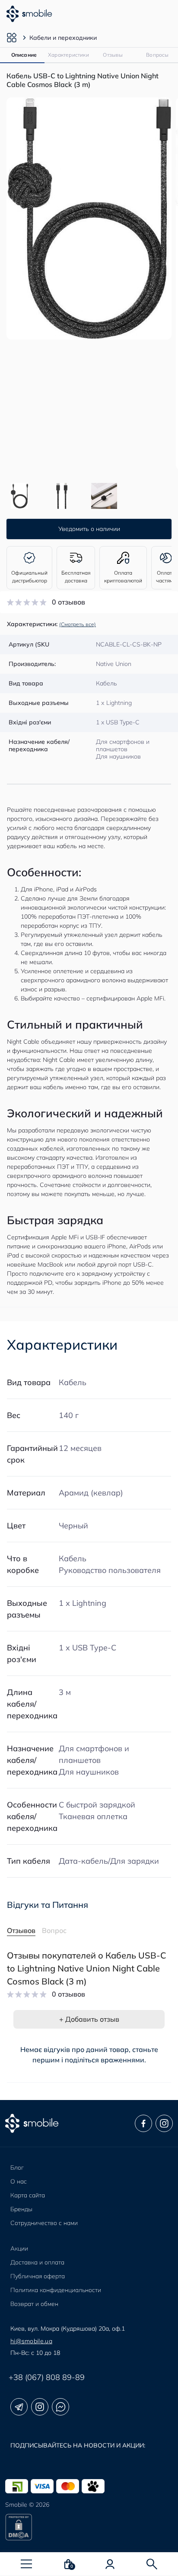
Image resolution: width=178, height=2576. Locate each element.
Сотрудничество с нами (44, 2223)
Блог (17, 2168)
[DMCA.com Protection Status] (89, 2527)
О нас (19, 2181)
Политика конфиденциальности (56, 2290)
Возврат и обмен (34, 2304)
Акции (19, 2248)
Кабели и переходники (63, 38)
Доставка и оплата (37, 2262)
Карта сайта (28, 2195)
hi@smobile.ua (31, 2341)
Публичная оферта (38, 2276)
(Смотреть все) (78, 624)
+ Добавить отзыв (89, 2019)
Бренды (21, 2209)
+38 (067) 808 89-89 (47, 2377)
